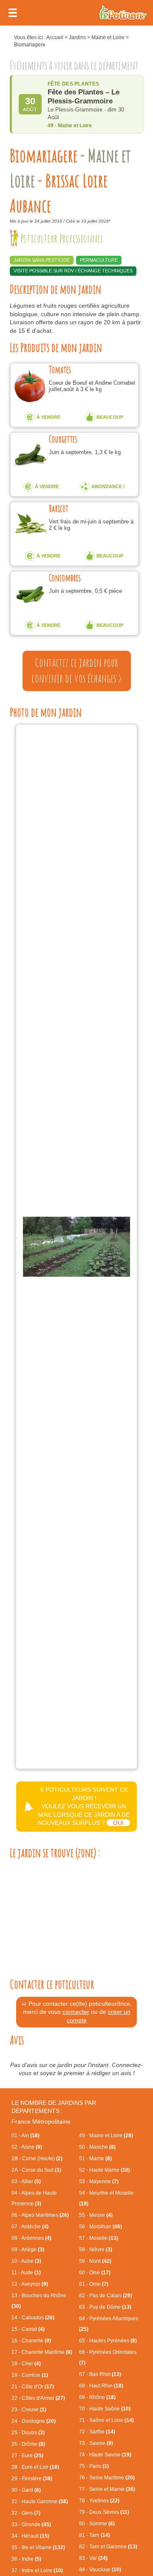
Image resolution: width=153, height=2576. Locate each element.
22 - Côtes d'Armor (38, 2398)
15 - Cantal (28, 2329)
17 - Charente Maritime (42, 2352)
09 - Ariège (28, 2250)
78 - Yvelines (99, 2501)
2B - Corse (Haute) (37, 2159)
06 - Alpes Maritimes (40, 2215)
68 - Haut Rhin (101, 2386)
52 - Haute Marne (105, 2170)
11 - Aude (26, 2273)
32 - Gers (26, 2513)
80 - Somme (97, 2524)
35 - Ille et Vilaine (38, 2547)
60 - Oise (95, 2273)
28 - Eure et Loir (35, 2467)
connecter (76, 2012)
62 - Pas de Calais (106, 2296)
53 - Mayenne (99, 2181)
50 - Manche (97, 2147)
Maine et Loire (108, 37)
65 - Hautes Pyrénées (108, 2341)
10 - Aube (26, 2261)
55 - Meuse (96, 2215)
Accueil (55, 37)
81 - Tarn (95, 2535)
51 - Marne (95, 2159)
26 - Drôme (28, 2444)
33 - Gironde (31, 2525)
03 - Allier (26, 2181)
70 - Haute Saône (105, 2409)
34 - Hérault (30, 2536)
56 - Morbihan (101, 2227)
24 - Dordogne (34, 2421)
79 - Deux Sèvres (104, 2512)
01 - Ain (25, 2136)
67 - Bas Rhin (100, 2374)
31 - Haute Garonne (40, 2502)
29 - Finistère (32, 2479)
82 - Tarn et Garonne (108, 2547)
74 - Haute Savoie (105, 2455)
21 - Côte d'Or (33, 2387)
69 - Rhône (97, 2397)
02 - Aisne (27, 2147)
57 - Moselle (99, 2238)
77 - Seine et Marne (107, 2489)
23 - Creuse (29, 2410)
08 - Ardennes (31, 2238)
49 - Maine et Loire (106, 2136)
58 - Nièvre (96, 2250)
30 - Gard (26, 2490)
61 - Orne (94, 2284)
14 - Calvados (33, 2318)
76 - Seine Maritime (107, 2478)
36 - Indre (26, 2559)
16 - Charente (31, 2341)
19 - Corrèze (30, 2375)
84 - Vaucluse (100, 2570)
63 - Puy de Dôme (105, 2307)
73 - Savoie (96, 2443)
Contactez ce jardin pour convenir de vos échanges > (77, 671)
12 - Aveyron (30, 2284)
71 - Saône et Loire (106, 2420)
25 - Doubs (28, 2433)
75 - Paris (94, 2466)
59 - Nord (95, 2261)
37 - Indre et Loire (37, 2570)
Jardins (77, 37)
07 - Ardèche (30, 2227)
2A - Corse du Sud (36, 2170)
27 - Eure (27, 2456)
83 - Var (93, 2558)
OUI (118, 1823)
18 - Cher (26, 2364)
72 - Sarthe (97, 2432)
